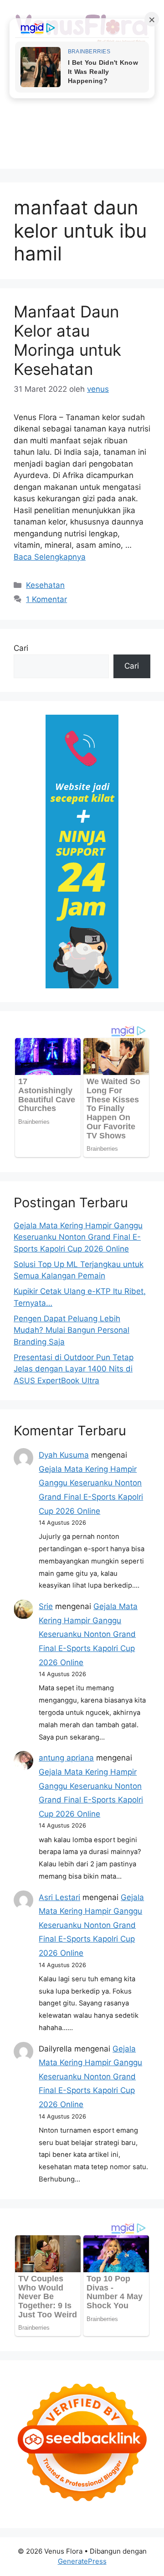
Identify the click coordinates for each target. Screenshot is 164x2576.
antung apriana (66, 1758)
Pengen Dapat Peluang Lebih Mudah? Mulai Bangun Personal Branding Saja (72, 1330)
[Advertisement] (82, 128)
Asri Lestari (59, 1897)
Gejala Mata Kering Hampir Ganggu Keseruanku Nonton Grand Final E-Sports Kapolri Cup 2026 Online (78, 1237)
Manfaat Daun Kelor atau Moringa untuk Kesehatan (67, 340)
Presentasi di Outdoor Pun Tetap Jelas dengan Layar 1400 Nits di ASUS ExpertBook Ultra (74, 1369)
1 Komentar (46, 599)
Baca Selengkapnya (50, 557)
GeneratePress (82, 2561)
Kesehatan (45, 585)
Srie (46, 1606)
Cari (21, 648)
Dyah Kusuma (64, 1455)
